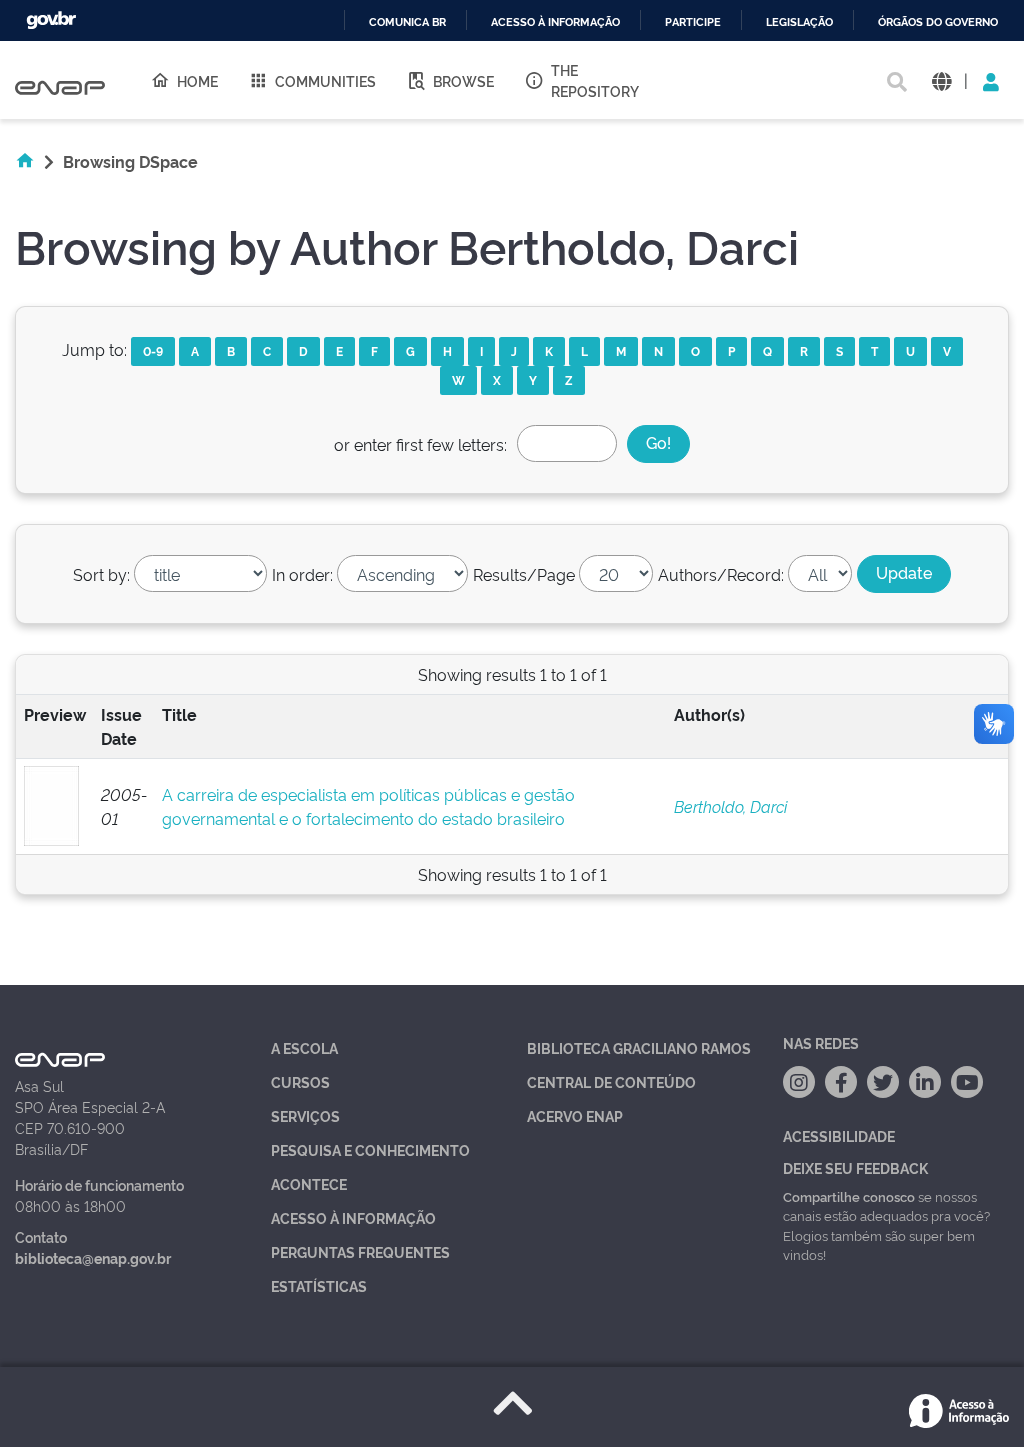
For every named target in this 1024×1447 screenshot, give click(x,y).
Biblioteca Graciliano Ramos (639, 1047)
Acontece (309, 1183)
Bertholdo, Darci (730, 806)
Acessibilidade (839, 1135)
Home (197, 80)
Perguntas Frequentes (360, 1251)
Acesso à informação (555, 22)
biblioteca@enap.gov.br (93, 1257)
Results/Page (524, 574)
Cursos (300, 1081)
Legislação (799, 22)
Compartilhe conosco (849, 1196)
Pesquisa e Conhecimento (370, 1149)
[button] (941, 80)
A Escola (304, 1047)
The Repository (595, 80)
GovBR (51, 20)
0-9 (153, 350)
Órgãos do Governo (938, 22)
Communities (325, 80)
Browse (463, 80)
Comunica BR (407, 22)
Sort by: (101, 574)
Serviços (305, 1115)
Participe (693, 22)
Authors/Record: (721, 574)
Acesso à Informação (353, 1217)
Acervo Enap (575, 1115)
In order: (302, 574)
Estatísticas (319, 1285)
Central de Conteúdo (611, 1081)
